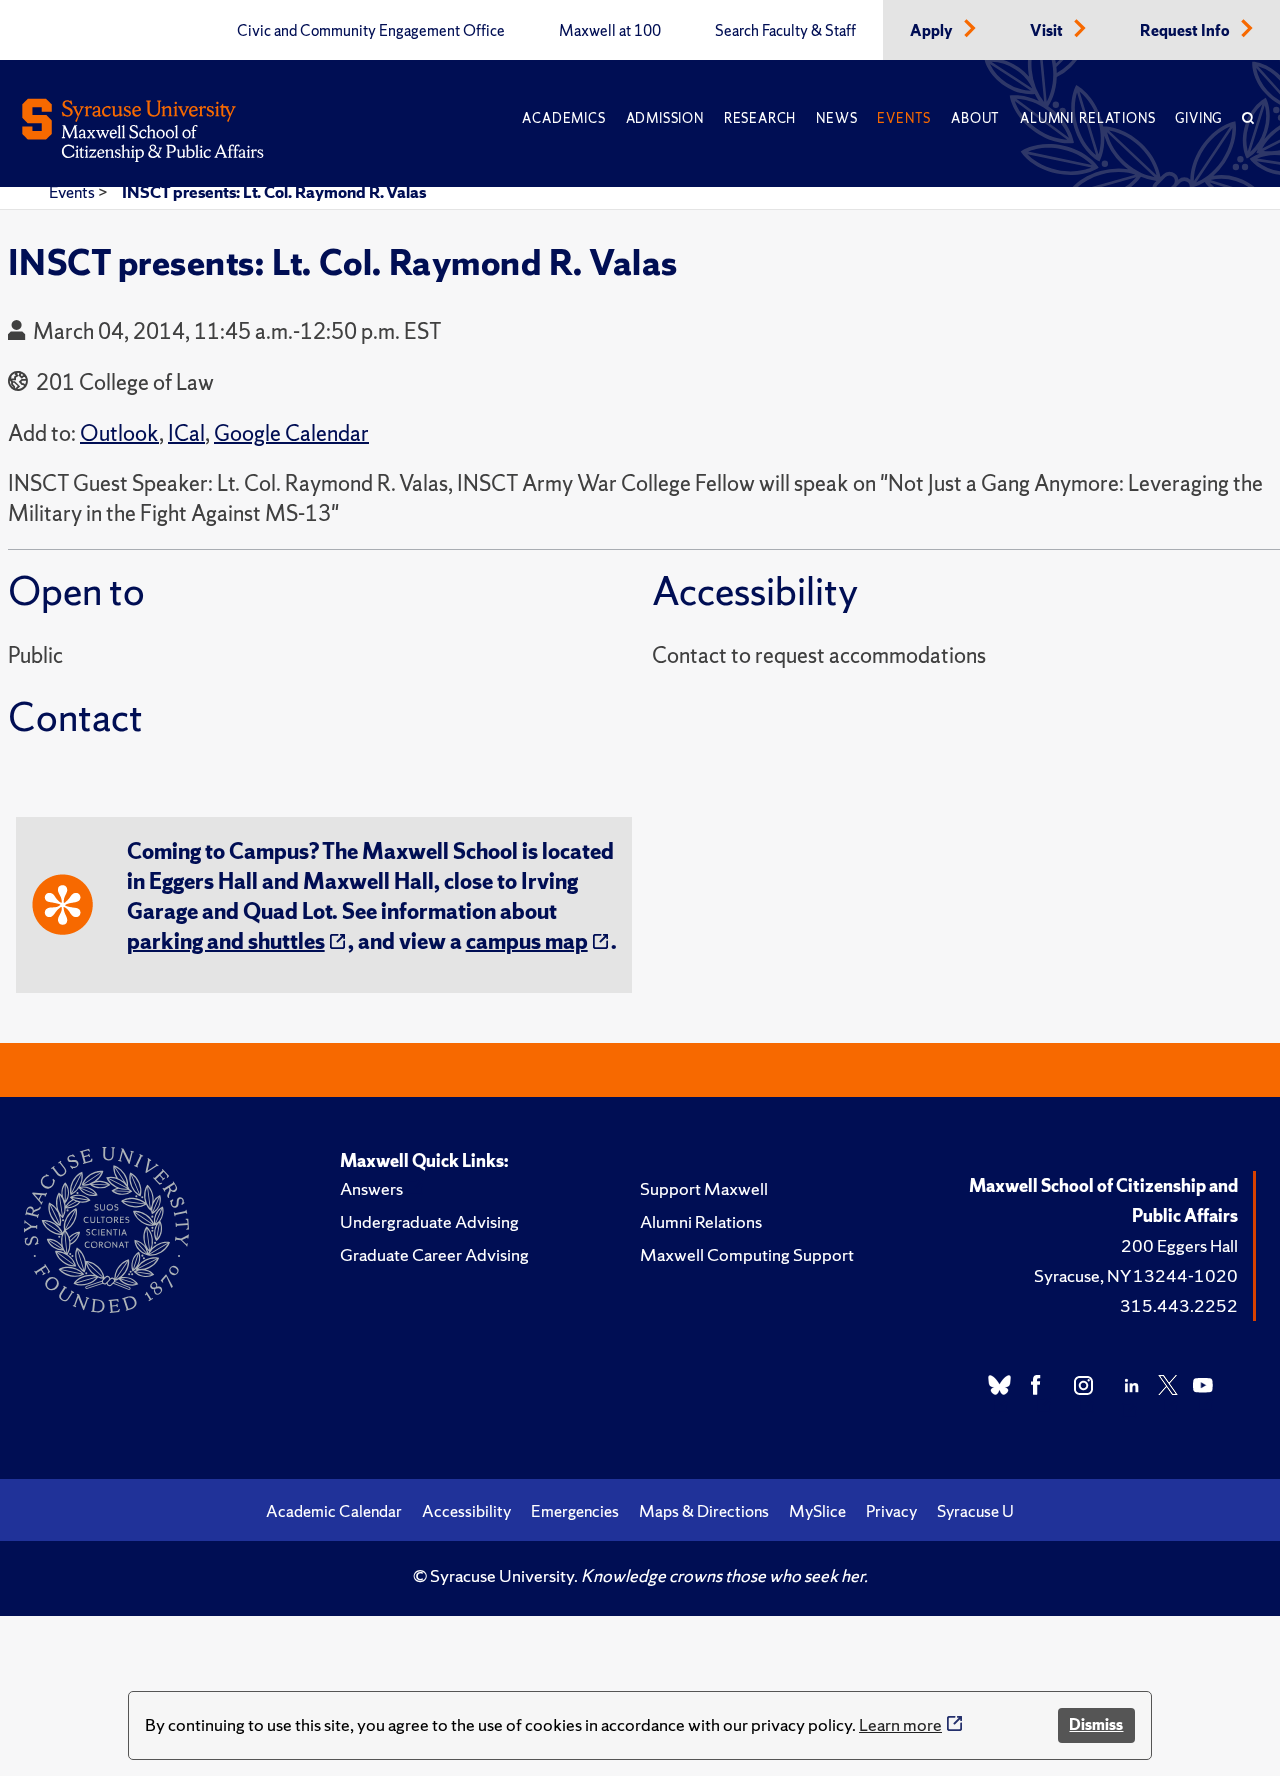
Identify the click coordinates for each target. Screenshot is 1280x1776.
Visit (1048, 31)
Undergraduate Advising (429, 1221)
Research (760, 118)
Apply (933, 31)
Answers (371, 1188)
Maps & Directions (704, 1511)
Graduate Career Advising (434, 1254)
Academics (563, 118)
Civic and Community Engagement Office (371, 31)
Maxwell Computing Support (747, 1254)
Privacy (891, 1511)
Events (904, 118)
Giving (1198, 118)
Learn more (900, 1724)
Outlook (119, 433)
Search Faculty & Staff (785, 31)
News (836, 118)
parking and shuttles (226, 941)
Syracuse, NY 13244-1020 (1136, 1275)
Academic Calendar (334, 1511)
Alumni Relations (1087, 118)
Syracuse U (975, 1511)
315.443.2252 (1179, 1305)
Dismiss (1096, 1724)
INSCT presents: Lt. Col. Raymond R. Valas (274, 192)
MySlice (817, 1511)
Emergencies (575, 1511)
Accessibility (466, 1511)
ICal (186, 433)
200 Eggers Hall (1179, 1245)
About (975, 118)
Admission (665, 118)
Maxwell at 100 (610, 31)
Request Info (1186, 31)
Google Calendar (291, 433)
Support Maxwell (704, 1188)
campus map (527, 941)
